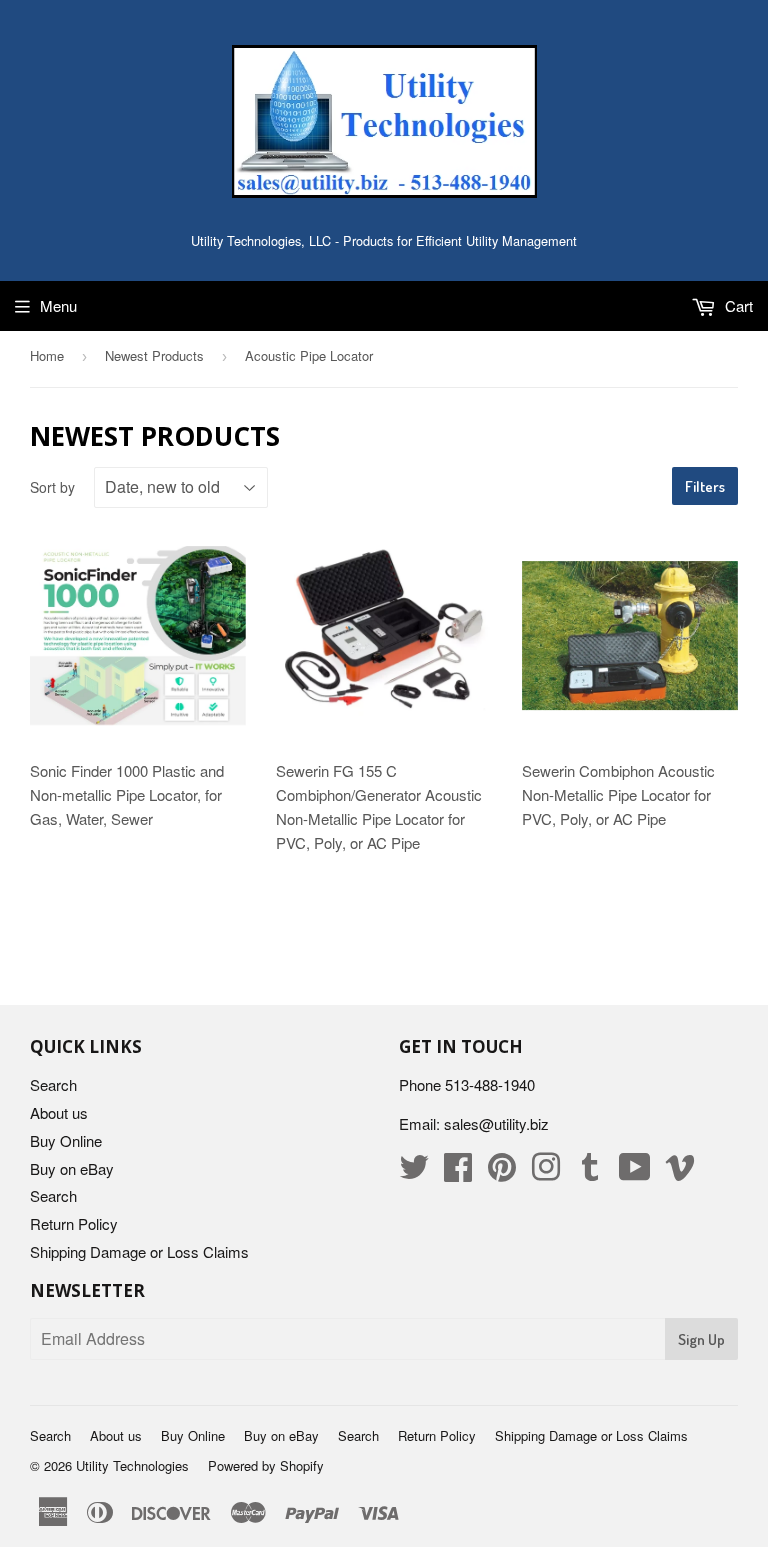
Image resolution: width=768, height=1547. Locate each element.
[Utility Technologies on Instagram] (546, 1172)
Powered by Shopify (266, 1465)
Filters (705, 486)
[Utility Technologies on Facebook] (458, 1172)
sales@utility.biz (496, 1123)
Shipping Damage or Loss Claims (139, 1251)
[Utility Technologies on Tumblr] (590, 1172)
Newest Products (154, 355)
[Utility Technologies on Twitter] (414, 1172)
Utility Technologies (132, 1465)
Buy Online (66, 1140)
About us (59, 1112)
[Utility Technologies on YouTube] (635, 1172)
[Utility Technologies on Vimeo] (680, 1172)
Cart (737, 305)
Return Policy (74, 1223)
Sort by (52, 487)
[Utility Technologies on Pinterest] (502, 1172)
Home (47, 355)
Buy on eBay (72, 1168)
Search (53, 1084)
